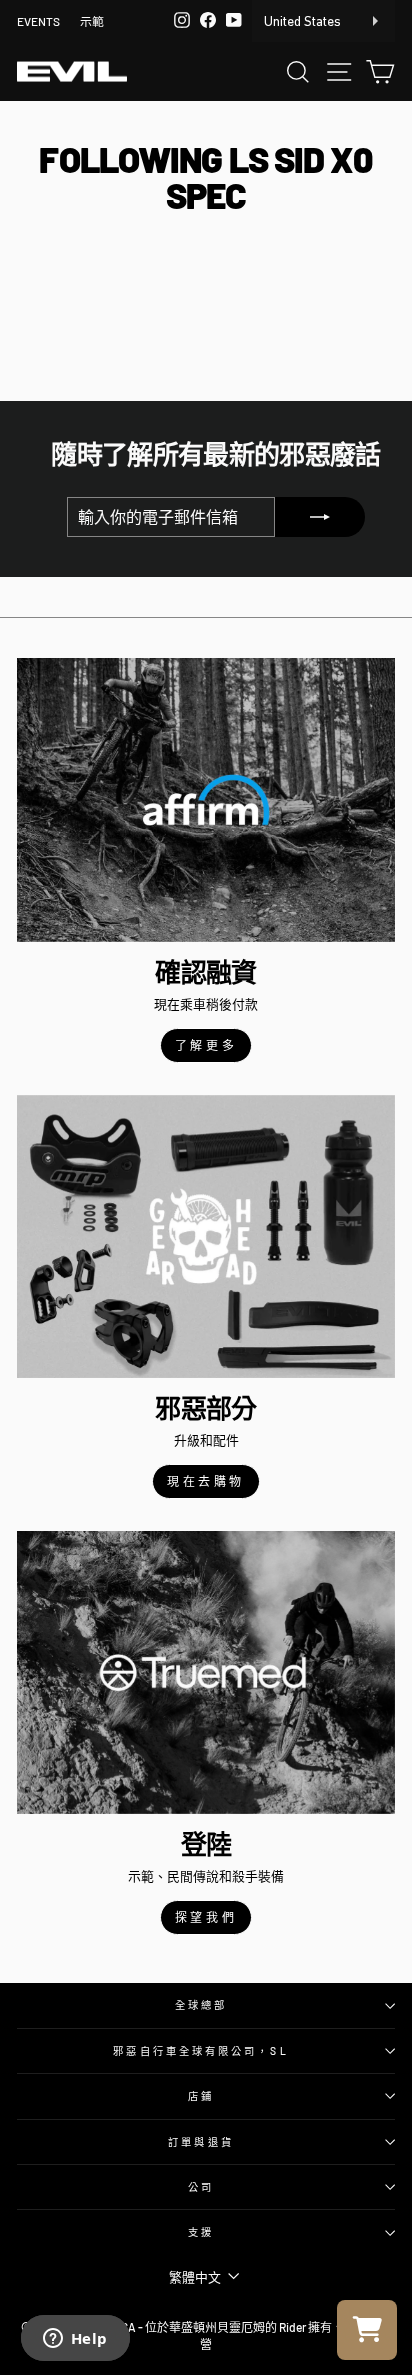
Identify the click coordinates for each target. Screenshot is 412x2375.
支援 (201, 2232)
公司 (201, 2187)
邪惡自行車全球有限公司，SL (200, 2051)
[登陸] (206, 1672)
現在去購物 (206, 1481)
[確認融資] (206, 799)
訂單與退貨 (200, 2142)
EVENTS (38, 21)
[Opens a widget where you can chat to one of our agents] (75, 2340)
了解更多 (206, 1045)
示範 (92, 21)
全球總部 (201, 2005)
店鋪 (201, 2096)
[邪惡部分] (206, 1236)
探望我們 (206, 1917)
